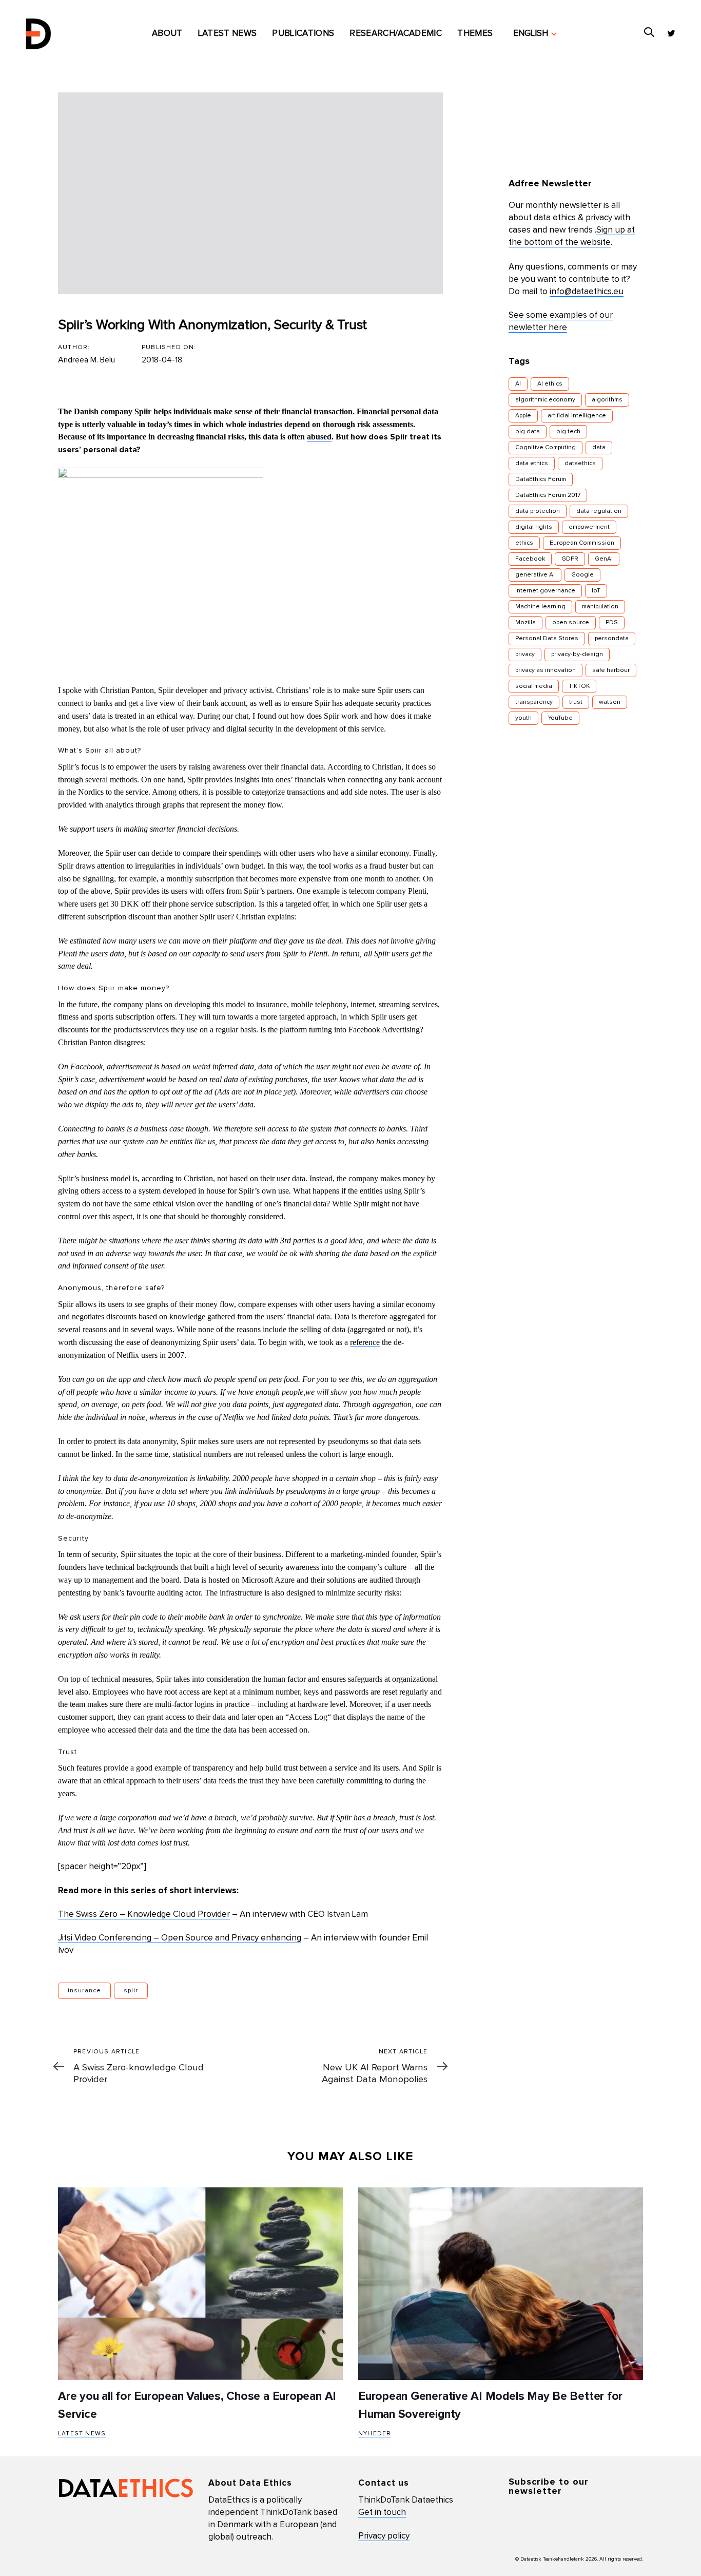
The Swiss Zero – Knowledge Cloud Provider (144, 1915)
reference (365, 1342)
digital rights (534, 527)
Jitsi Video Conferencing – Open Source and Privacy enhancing (180, 1938)
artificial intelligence (577, 416)
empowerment (589, 527)
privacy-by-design (577, 655)
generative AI (535, 575)
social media (534, 686)
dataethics (580, 464)
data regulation (599, 511)
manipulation (600, 607)
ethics (524, 543)
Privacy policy (384, 2536)
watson (610, 702)
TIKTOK (579, 686)
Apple (523, 416)
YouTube (560, 718)
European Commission (582, 543)
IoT (596, 591)
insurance (84, 1991)
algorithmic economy (545, 400)
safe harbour (611, 670)
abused (319, 437)
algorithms (607, 400)
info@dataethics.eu (587, 292)
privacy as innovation (546, 670)
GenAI (604, 559)
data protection (538, 511)
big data (528, 432)
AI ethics (550, 384)
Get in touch (382, 2513)
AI (518, 384)
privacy (525, 655)
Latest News (82, 2434)
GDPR (570, 559)
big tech (568, 432)
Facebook (530, 559)
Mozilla (525, 623)
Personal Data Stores (547, 639)
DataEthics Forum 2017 (548, 495)
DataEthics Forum (541, 479)
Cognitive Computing (546, 448)
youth (523, 718)
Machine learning (540, 607)
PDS (612, 623)
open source (571, 623)
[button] (535, 34)
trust (576, 702)
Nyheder (375, 2434)
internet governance (545, 591)
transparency (534, 702)
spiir (131, 1991)
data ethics (532, 464)
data (599, 448)
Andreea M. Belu (86, 360)
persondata (612, 639)
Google (582, 575)
